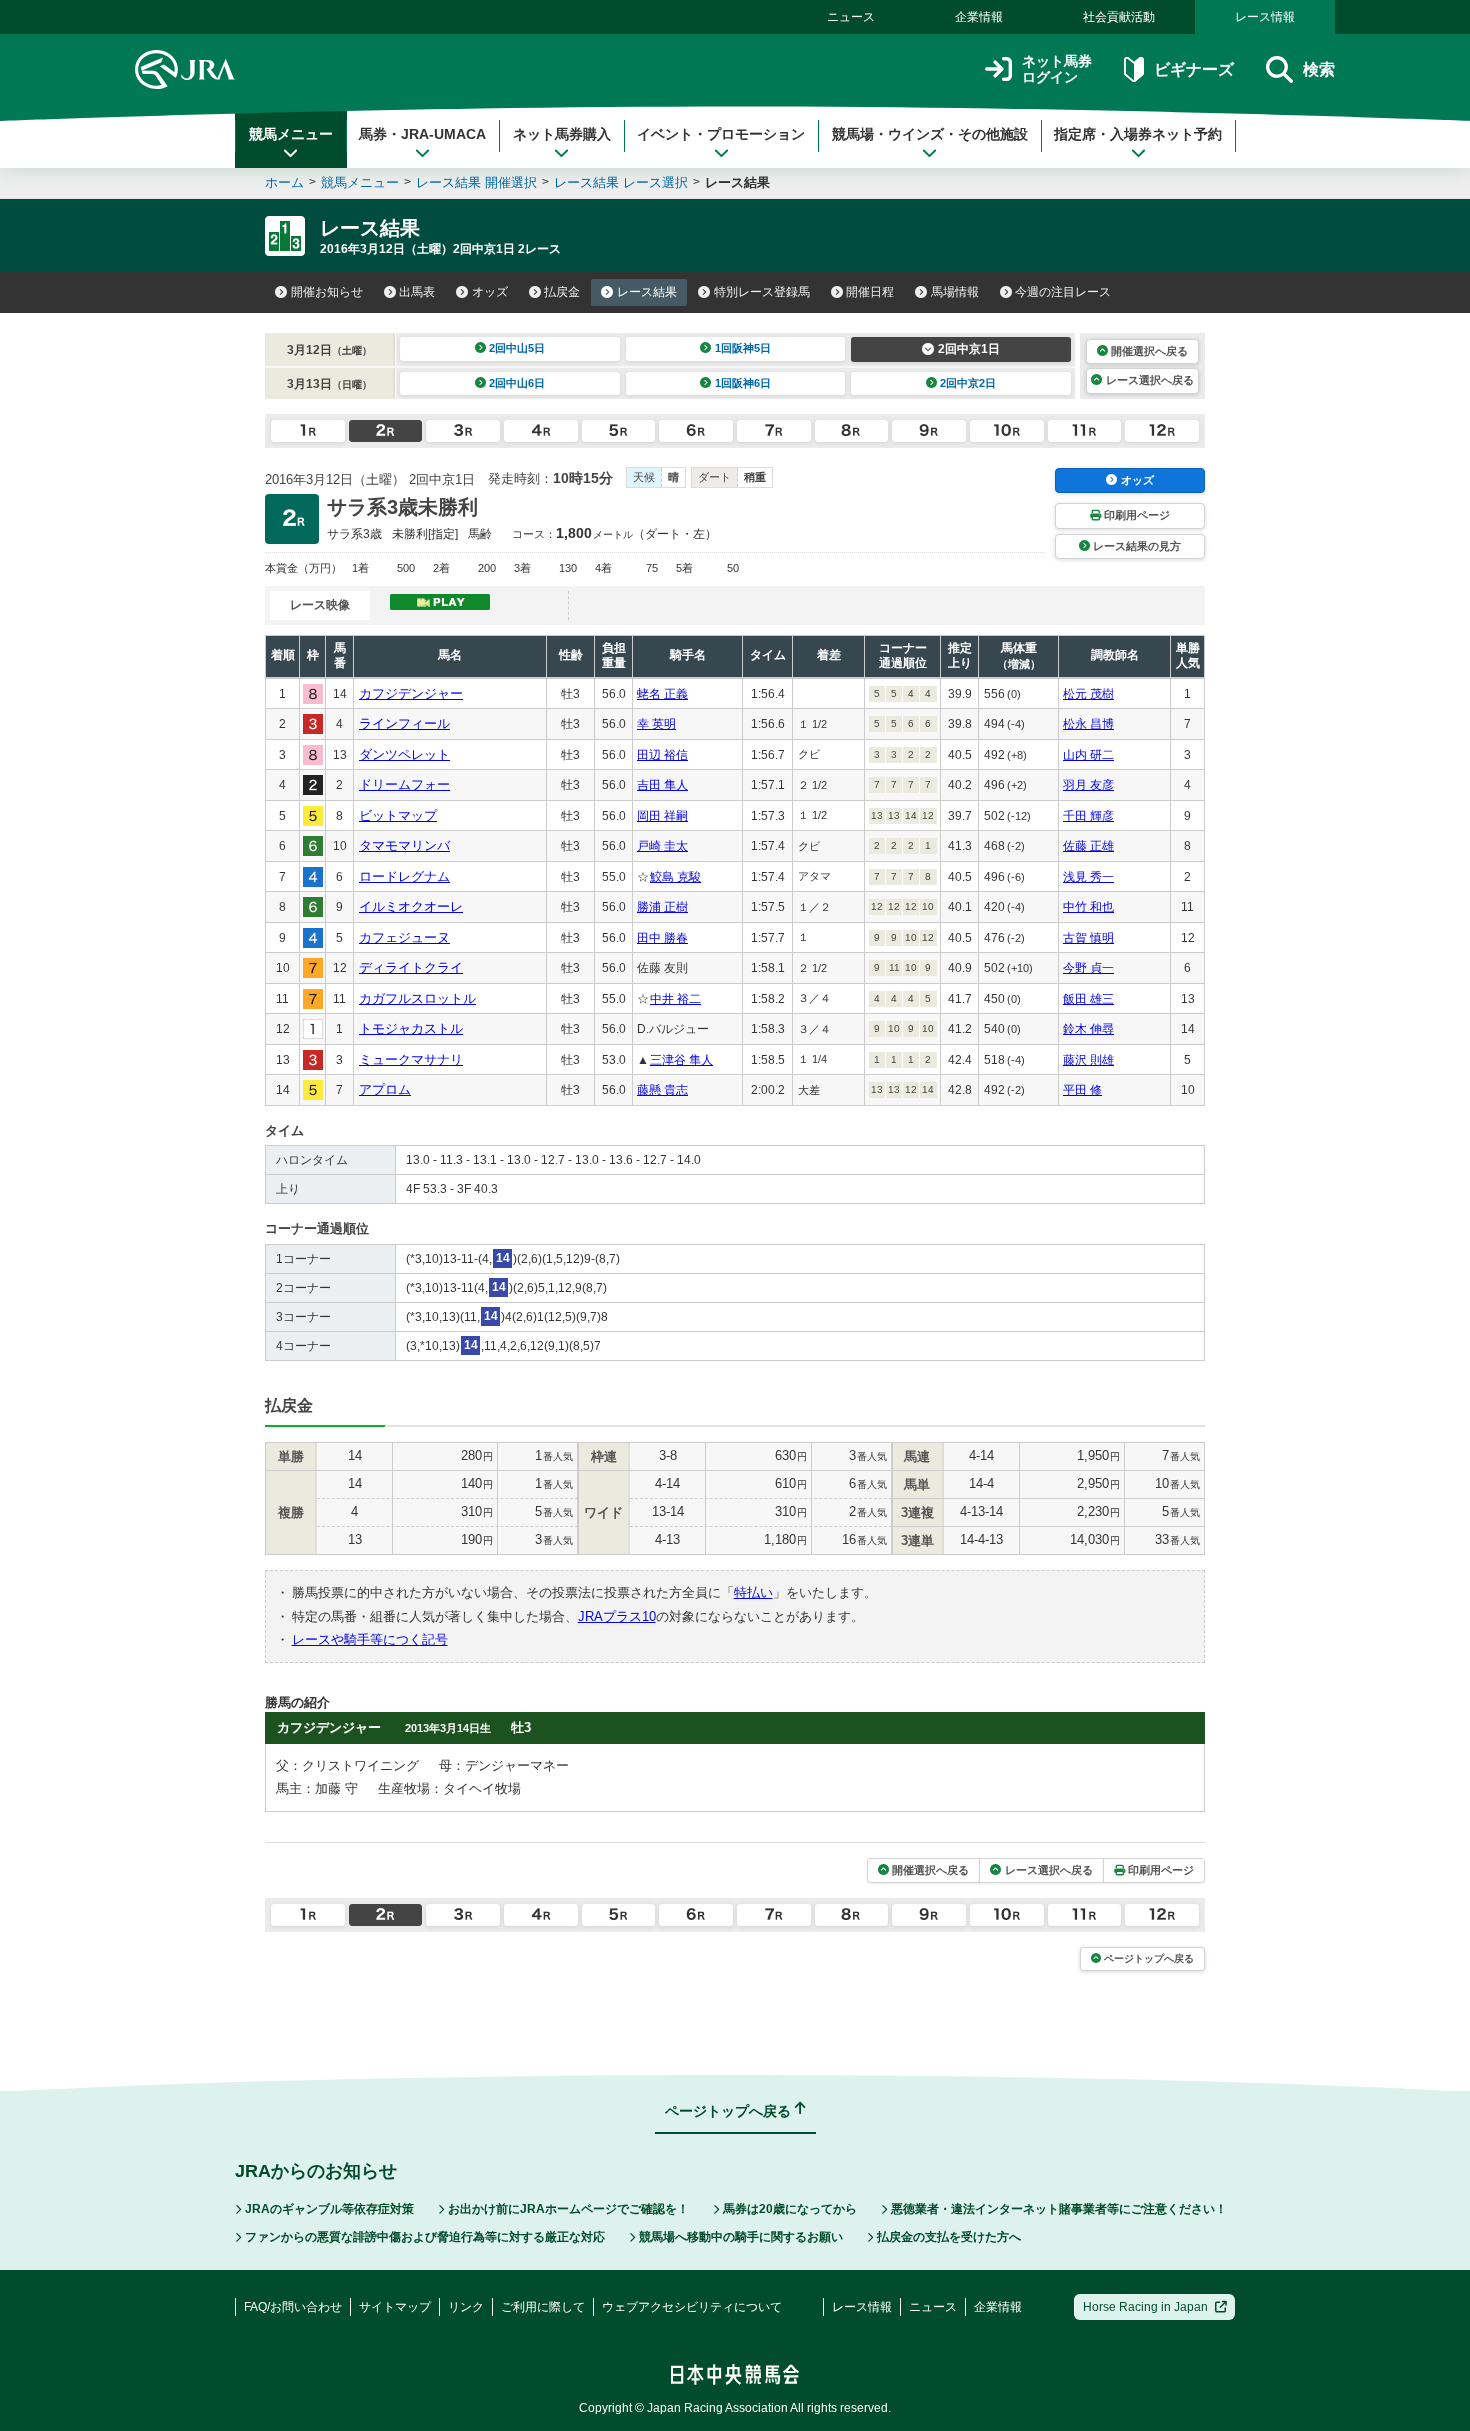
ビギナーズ (1193, 69)
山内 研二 (1088, 755)
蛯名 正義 (662, 694)
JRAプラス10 (617, 1616)
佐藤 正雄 (1088, 846)
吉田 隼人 (662, 785)
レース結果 (647, 292)
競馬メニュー (291, 134)
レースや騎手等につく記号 (370, 1639)
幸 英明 (656, 724)
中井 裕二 (675, 999)
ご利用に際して (543, 2307)
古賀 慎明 (1088, 938)
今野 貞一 (1088, 968)
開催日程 (870, 292)
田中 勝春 (662, 938)
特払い (753, 1592)
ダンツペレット (404, 754)
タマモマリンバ (404, 845)
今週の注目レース (1063, 292)
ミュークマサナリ (411, 1059)
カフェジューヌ (404, 937)
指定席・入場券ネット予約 (1138, 134)
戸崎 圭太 (662, 846)
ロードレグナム (404, 876)
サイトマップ (395, 2307)
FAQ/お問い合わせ (293, 2307)
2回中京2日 (968, 383)
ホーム (284, 182)
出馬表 (417, 292)
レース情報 (1265, 17)
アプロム (385, 1089)
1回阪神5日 (743, 348)
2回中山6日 (517, 383)
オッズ (490, 292)
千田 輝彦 (1088, 816)
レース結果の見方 (1137, 546)
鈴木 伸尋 (1088, 1029)
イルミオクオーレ (411, 906)
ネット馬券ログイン (1057, 69)
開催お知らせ (327, 292)
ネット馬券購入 (562, 134)
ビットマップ (398, 815)
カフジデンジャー (411, 693)
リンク (466, 2307)
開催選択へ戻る (1149, 351)
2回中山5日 (517, 348)
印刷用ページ (1137, 515)
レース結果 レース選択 (621, 182)
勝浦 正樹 (662, 907)
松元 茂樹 (1088, 694)
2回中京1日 (969, 349)
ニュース (851, 17)
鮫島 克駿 (675, 877)
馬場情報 (955, 292)
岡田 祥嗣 (662, 816)
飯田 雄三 (1088, 999)
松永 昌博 (1088, 724)
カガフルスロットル (417, 998)
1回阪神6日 (743, 383)
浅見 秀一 (1088, 877)
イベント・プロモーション (721, 134)
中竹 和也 (1088, 907)
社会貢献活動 (1119, 17)
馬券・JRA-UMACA (422, 134)
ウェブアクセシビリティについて (692, 2307)
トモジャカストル (411, 1028)
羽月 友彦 (1088, 785)
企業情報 (979, 17)
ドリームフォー (404, 784)
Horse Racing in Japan (1145, 2307)
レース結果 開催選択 (476, 182)
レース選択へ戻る (1150, 380)
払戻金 (562, 292)
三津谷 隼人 (681, 1060)
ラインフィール (404, 723)
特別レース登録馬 (762, 292)
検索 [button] (1319, 69)
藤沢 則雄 (1088, 1060)
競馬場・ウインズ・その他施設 (930, 134)
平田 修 (1082, 1090)
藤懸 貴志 (662, 1090)
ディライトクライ (411, 967)
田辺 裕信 (662, 755)
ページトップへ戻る (1149, 1958)
